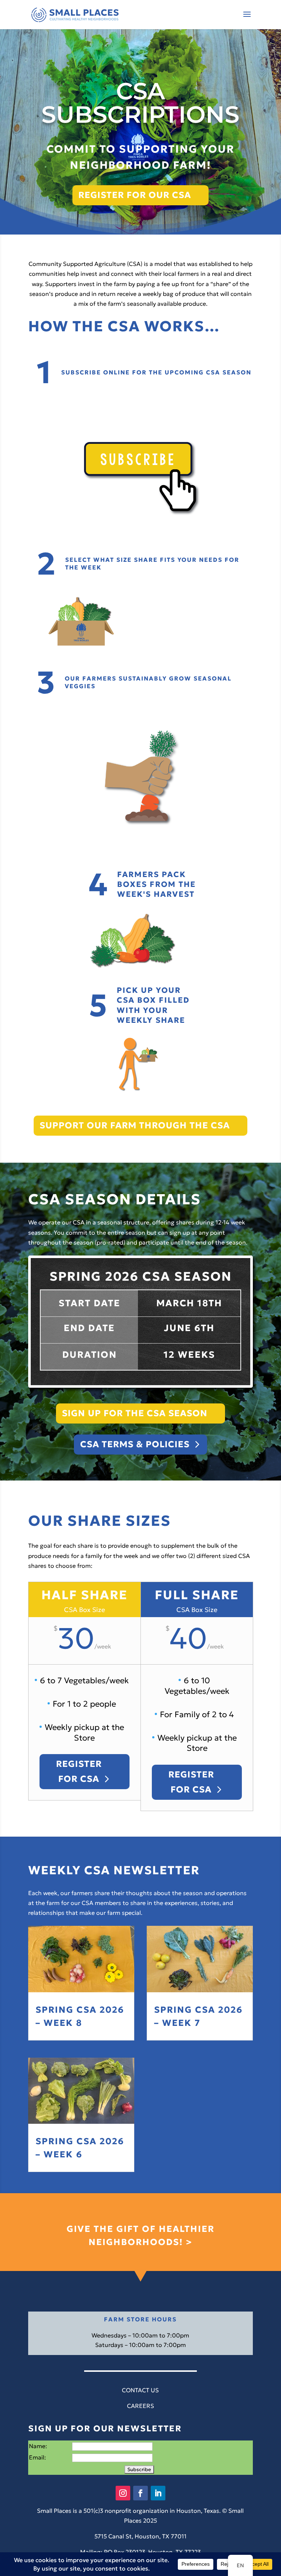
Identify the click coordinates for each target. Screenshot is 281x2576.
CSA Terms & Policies (135, 1444)
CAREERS (140, 2406)
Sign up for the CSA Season (135, 1413)
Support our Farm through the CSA (135, 1125)
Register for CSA (79, 1771)
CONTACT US (140, 2390)
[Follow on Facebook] (140, 2493)
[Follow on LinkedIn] (158, 2493)
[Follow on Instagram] (123, 2493)
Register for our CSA (135, 195)
